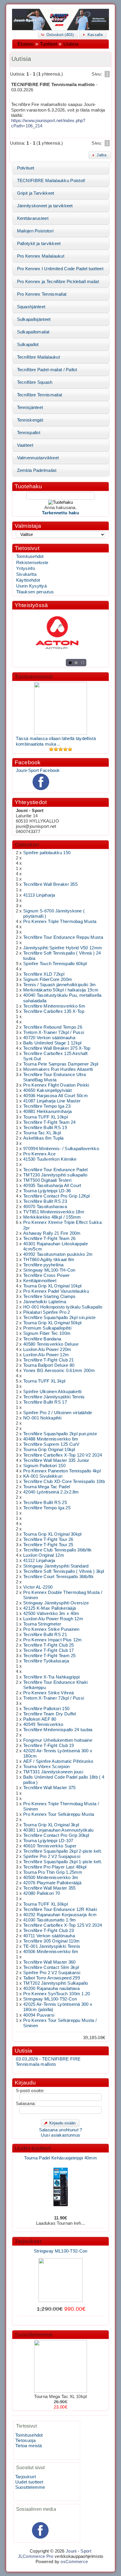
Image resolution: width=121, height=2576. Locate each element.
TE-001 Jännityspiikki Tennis (52, 1946)
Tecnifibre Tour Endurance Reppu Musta (63, 937)
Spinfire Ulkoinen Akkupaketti (52, 1392)
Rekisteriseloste (32, 563)
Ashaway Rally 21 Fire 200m (52, 1233)
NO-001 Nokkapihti (42, 1418)
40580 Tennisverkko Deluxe (51, 1344)
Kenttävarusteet (33, 218)
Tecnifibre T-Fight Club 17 (49, 1650)
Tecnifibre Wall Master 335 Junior (56, 1460)
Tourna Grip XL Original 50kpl (52, 1323)
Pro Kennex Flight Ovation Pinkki (56, 1085)
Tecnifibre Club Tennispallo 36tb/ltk (58, 1550)
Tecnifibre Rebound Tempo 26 (53, 1027)
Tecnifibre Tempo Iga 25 (47, 1508)
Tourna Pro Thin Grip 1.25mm (53, 1872)
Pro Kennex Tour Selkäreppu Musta (59, 1814)
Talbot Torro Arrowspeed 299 (52, 1978)
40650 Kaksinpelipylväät (47, 1090)
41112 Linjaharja (39, 1561)
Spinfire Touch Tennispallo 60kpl (55, 964)
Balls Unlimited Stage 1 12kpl (52, 1043)
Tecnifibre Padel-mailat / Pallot (47, 370)
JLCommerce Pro (36, 2556)
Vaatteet (25, 445)
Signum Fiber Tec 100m (47, 1333)
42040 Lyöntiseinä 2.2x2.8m (51, 1492)
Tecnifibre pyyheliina (43, 1265)
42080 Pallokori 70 (42, 1893)
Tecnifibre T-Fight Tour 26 (48, 1539)
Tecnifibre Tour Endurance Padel (55, 1170)
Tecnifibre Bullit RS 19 (45, 1128)
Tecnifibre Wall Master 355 (49, 1888)
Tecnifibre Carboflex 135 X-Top (54, 1011)
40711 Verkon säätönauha (49, 1936)
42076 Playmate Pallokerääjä (52, 1883)
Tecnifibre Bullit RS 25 (45, 1503)
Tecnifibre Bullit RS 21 (45, 1635)
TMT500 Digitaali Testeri (47, 1180)
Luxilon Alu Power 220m (47, 1349)
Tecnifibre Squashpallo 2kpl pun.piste (60, 1434)
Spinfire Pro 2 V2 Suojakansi (52, 1973)
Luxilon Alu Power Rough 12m (53, 1619)
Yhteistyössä (31, 605)
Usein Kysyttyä (31, 586)
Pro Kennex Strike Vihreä (48, 1693)
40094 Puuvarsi (39, 2015)
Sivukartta (26, 574)
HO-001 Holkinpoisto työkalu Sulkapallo (63, 1307)
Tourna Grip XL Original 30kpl (52, 1534)
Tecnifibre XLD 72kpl (44, 974)
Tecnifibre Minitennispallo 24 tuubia (58, 1730)
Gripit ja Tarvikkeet (36, 193)
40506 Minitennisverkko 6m (51, 1952)
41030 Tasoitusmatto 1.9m (49, 1920)
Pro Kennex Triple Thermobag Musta (60, 922)
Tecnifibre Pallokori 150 (46, 1709)
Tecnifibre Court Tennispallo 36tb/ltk (58, 1577)
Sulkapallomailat (33, 332)
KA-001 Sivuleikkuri (43, 1476)
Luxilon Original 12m (44, 1555)
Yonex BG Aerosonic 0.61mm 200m (59, 1371)
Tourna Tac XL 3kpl (42, 1133)
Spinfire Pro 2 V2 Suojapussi (52, 1856)
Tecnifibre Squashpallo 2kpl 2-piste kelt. (63, 1851)
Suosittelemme (34, 2335)
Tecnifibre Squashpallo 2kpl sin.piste (59, 1318)
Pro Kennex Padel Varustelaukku (56, 1291)
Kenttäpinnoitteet (40, 1281)
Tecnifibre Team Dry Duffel (50, 1714)
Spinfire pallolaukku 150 (47, 853)
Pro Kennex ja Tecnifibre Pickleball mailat (58, 282)
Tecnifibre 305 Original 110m (51, 1941)
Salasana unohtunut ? (61, 2130)
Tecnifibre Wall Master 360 (49, 1962)
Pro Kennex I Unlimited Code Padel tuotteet (60, 269)
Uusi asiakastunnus (60, 2135)
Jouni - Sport (79, 2551)
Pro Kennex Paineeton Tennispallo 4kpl (62, 1471)
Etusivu (26, 44)
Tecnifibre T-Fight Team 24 (49, 1122)
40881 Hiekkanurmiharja (47, 1111)
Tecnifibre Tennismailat (40, 395)
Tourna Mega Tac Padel (47, 1487)
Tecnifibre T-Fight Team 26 (49, 1239)
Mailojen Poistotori (35, 231)
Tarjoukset (28, 2241)
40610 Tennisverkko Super (50, 1846)
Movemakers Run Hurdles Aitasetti (58, 1069)
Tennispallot (29, 433)
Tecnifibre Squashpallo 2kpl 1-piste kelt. (63, 1862)
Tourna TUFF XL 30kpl (46, 1904)
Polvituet (26, 168)
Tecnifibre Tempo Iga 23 (47, 1106)
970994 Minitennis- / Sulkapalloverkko (61, 1149)
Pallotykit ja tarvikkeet (39, 244)
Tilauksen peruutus (35, 592)
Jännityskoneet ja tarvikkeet (45, 206)
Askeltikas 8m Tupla (43, 1138)
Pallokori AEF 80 (40, 1719)
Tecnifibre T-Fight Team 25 (49, 1656)
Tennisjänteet (30, 407)
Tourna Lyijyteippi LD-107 (48, 1841)
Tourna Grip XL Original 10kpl (52, 1286)
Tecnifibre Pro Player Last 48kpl (55, 1867)
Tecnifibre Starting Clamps (49, 1296)
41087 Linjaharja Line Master (52, 1101)
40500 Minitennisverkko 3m (51, 1878)
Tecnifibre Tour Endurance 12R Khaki (60, 1909)
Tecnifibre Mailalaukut (38, 357)
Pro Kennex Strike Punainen (51, 1629)
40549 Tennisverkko (43, 1724)
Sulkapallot (28, 345)
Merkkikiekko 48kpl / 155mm (52, 1217)
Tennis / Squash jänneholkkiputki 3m (59, 985)
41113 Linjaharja (39, 895)
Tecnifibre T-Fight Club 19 (49, 1746)
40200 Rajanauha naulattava (52, 1988)
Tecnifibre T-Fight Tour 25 (48, 1545)
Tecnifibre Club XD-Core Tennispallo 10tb (64, 1481)
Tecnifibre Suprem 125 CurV (51, 1444)
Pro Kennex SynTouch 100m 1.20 (57, 1994)
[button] (58, 34)
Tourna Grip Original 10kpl (49, 1450)
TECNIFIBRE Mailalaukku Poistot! (51, 181)
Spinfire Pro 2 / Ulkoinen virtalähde (58, 1413)
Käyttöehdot (28, 580)
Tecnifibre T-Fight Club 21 (49, 1360)
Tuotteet (48, 44)
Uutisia (71, 44)
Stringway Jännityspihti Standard (56, 1566)
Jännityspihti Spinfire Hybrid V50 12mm (63, 948)
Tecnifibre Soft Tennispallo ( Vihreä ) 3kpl (64, 1571)
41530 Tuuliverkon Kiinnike (50, 1159)
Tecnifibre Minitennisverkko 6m (54, 1006)
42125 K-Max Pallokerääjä (49, 1608)
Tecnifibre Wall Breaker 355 (50, 884)
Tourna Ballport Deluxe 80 (49, 1365)
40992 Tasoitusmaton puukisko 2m (58, 1254)
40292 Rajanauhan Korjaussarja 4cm (60, 1915)
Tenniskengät (30, 420)
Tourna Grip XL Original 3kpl (51, 1825)
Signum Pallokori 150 (44, 1466)
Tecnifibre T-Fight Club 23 (49, 1931)
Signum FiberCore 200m (48, 979)
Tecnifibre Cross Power (46, 1275)
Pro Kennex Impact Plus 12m (53, 1640)
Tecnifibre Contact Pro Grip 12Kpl (57, 1196)
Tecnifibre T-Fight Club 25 (49, 1645)
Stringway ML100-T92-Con (50, 1999)
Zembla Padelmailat (37, 470)
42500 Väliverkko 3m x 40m (51, 1614)
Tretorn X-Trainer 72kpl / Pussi (54, 1032)
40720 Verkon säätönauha (49, 1038)
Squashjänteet (31, 307)
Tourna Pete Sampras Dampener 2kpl (61, 1064)
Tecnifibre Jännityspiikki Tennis (54, 1397)
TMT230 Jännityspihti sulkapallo (55, 1175)
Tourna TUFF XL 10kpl (46, 1117)
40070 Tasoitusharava (45, 1207)
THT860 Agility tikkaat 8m (49, 1260)
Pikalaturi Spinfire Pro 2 (47, 1312)
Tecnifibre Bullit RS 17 (45, 1402)
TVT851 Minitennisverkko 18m (54, 1212)
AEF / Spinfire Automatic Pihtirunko (58, 1761)
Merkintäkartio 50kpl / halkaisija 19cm (61, 990)
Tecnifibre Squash (35, 382)
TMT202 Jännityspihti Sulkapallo (56, 1983)
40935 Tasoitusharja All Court (52, 1186)
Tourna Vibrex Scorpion (46, 1767)
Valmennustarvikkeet (38, 458)
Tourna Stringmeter (42, 1624)
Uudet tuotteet (33, 2148)
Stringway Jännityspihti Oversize (56, 1603)
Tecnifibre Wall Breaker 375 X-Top (57, 1048)
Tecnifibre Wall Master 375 (49, 1788)
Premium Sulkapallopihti (47, 1328)
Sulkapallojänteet (34, 319)
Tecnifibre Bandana (42, 1339)
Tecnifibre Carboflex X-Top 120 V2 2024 (63, 1455)
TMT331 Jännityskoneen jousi (53, 1772)
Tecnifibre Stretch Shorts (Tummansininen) (61, 2320)
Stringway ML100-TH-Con (49, 1270)
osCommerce (74, 2562)
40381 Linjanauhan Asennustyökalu (58, 1830)
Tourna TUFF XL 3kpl (44, 1381)
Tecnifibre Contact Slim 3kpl (51, 1967)
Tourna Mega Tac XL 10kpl (60, 2397)
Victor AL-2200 (38, 1587)
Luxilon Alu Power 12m (46, 1355)
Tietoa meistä (29, 2446)
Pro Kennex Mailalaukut (41, 256)
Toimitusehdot (30, 556)
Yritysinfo (26, 568)
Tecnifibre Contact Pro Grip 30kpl (56, 1835)
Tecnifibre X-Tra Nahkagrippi (51, 1677)
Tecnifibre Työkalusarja (46, 1661)
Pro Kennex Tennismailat (42, 294)
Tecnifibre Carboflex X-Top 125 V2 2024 (63, 1925)
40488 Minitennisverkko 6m (51, 1439)
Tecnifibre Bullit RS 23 (45, 1201)
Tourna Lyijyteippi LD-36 (47, 1191)
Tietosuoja (25, 2440)
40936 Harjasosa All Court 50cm (56, 1096)
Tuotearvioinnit (34, 677)
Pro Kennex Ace (39, 1154)
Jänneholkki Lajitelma (45, 1302)
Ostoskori (27, 845)
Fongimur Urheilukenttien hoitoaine (58, 1740)
